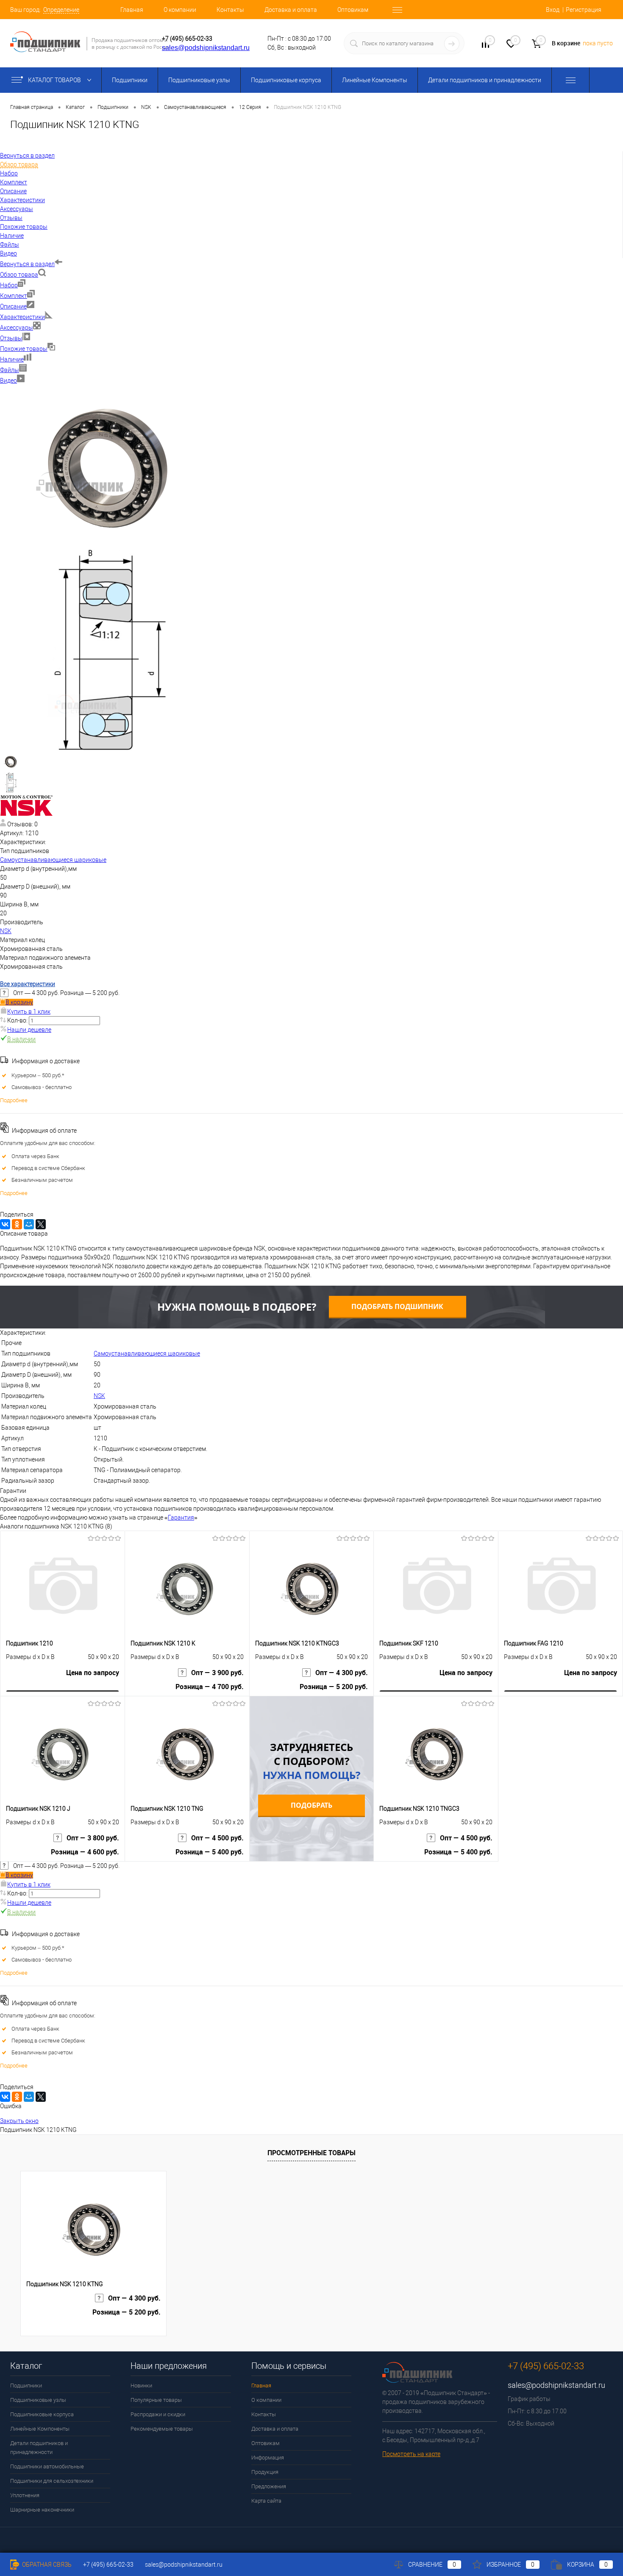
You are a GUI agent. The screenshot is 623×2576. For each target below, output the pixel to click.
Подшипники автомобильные (47, 2466)
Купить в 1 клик (29, 1012)
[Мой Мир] (29, 1224)
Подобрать (311, 1805)
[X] (41, 1224)
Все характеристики (28, 984)
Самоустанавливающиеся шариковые (53, 860)
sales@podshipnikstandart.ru (206, 48)
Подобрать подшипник (397, 1306)
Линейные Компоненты (375, 80)
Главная (132, 10)
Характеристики (22, 317)
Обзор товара (19, 275)
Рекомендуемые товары (162, 2429)
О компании (180, 10)
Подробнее (14, 1100)
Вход (553, 10)
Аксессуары (17, 328)
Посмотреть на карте (411, 2454)
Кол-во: (18, 1020)
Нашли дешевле (29, 1030)
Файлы (10, 370)
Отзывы (11, 338)
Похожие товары (24, 349)
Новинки (141, 2386)
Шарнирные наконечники (42, 2510)
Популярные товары (156, 2400)
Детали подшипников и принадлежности (485, 80)
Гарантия (181, 1517)
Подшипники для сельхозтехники (52, 2481)
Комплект (14, 296)
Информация (268, 2458)
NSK (6, 931)
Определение (61, 10)
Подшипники (130, 80)
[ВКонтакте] (5, 1224)
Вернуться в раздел (27, 264)
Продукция (265, 2472)
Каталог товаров (55, 80)
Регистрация (584, 10)
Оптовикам (353, 10)
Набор (9, 285)
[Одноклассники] (17, 1224)
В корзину (19, 1002)
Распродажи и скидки (158, 2414)
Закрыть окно (19, 2121)
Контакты (230, 10)
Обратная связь (46, 2565)
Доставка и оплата (291, 10)
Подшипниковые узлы (199, 80)
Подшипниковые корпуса (286, 80)
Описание (13, 306)
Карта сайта (266, 2501)
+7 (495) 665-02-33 (187, 39)
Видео (8, 381)
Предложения (269, 2486)
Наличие (12, 359)
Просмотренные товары (311, 2153)
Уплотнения (25, 2495)
